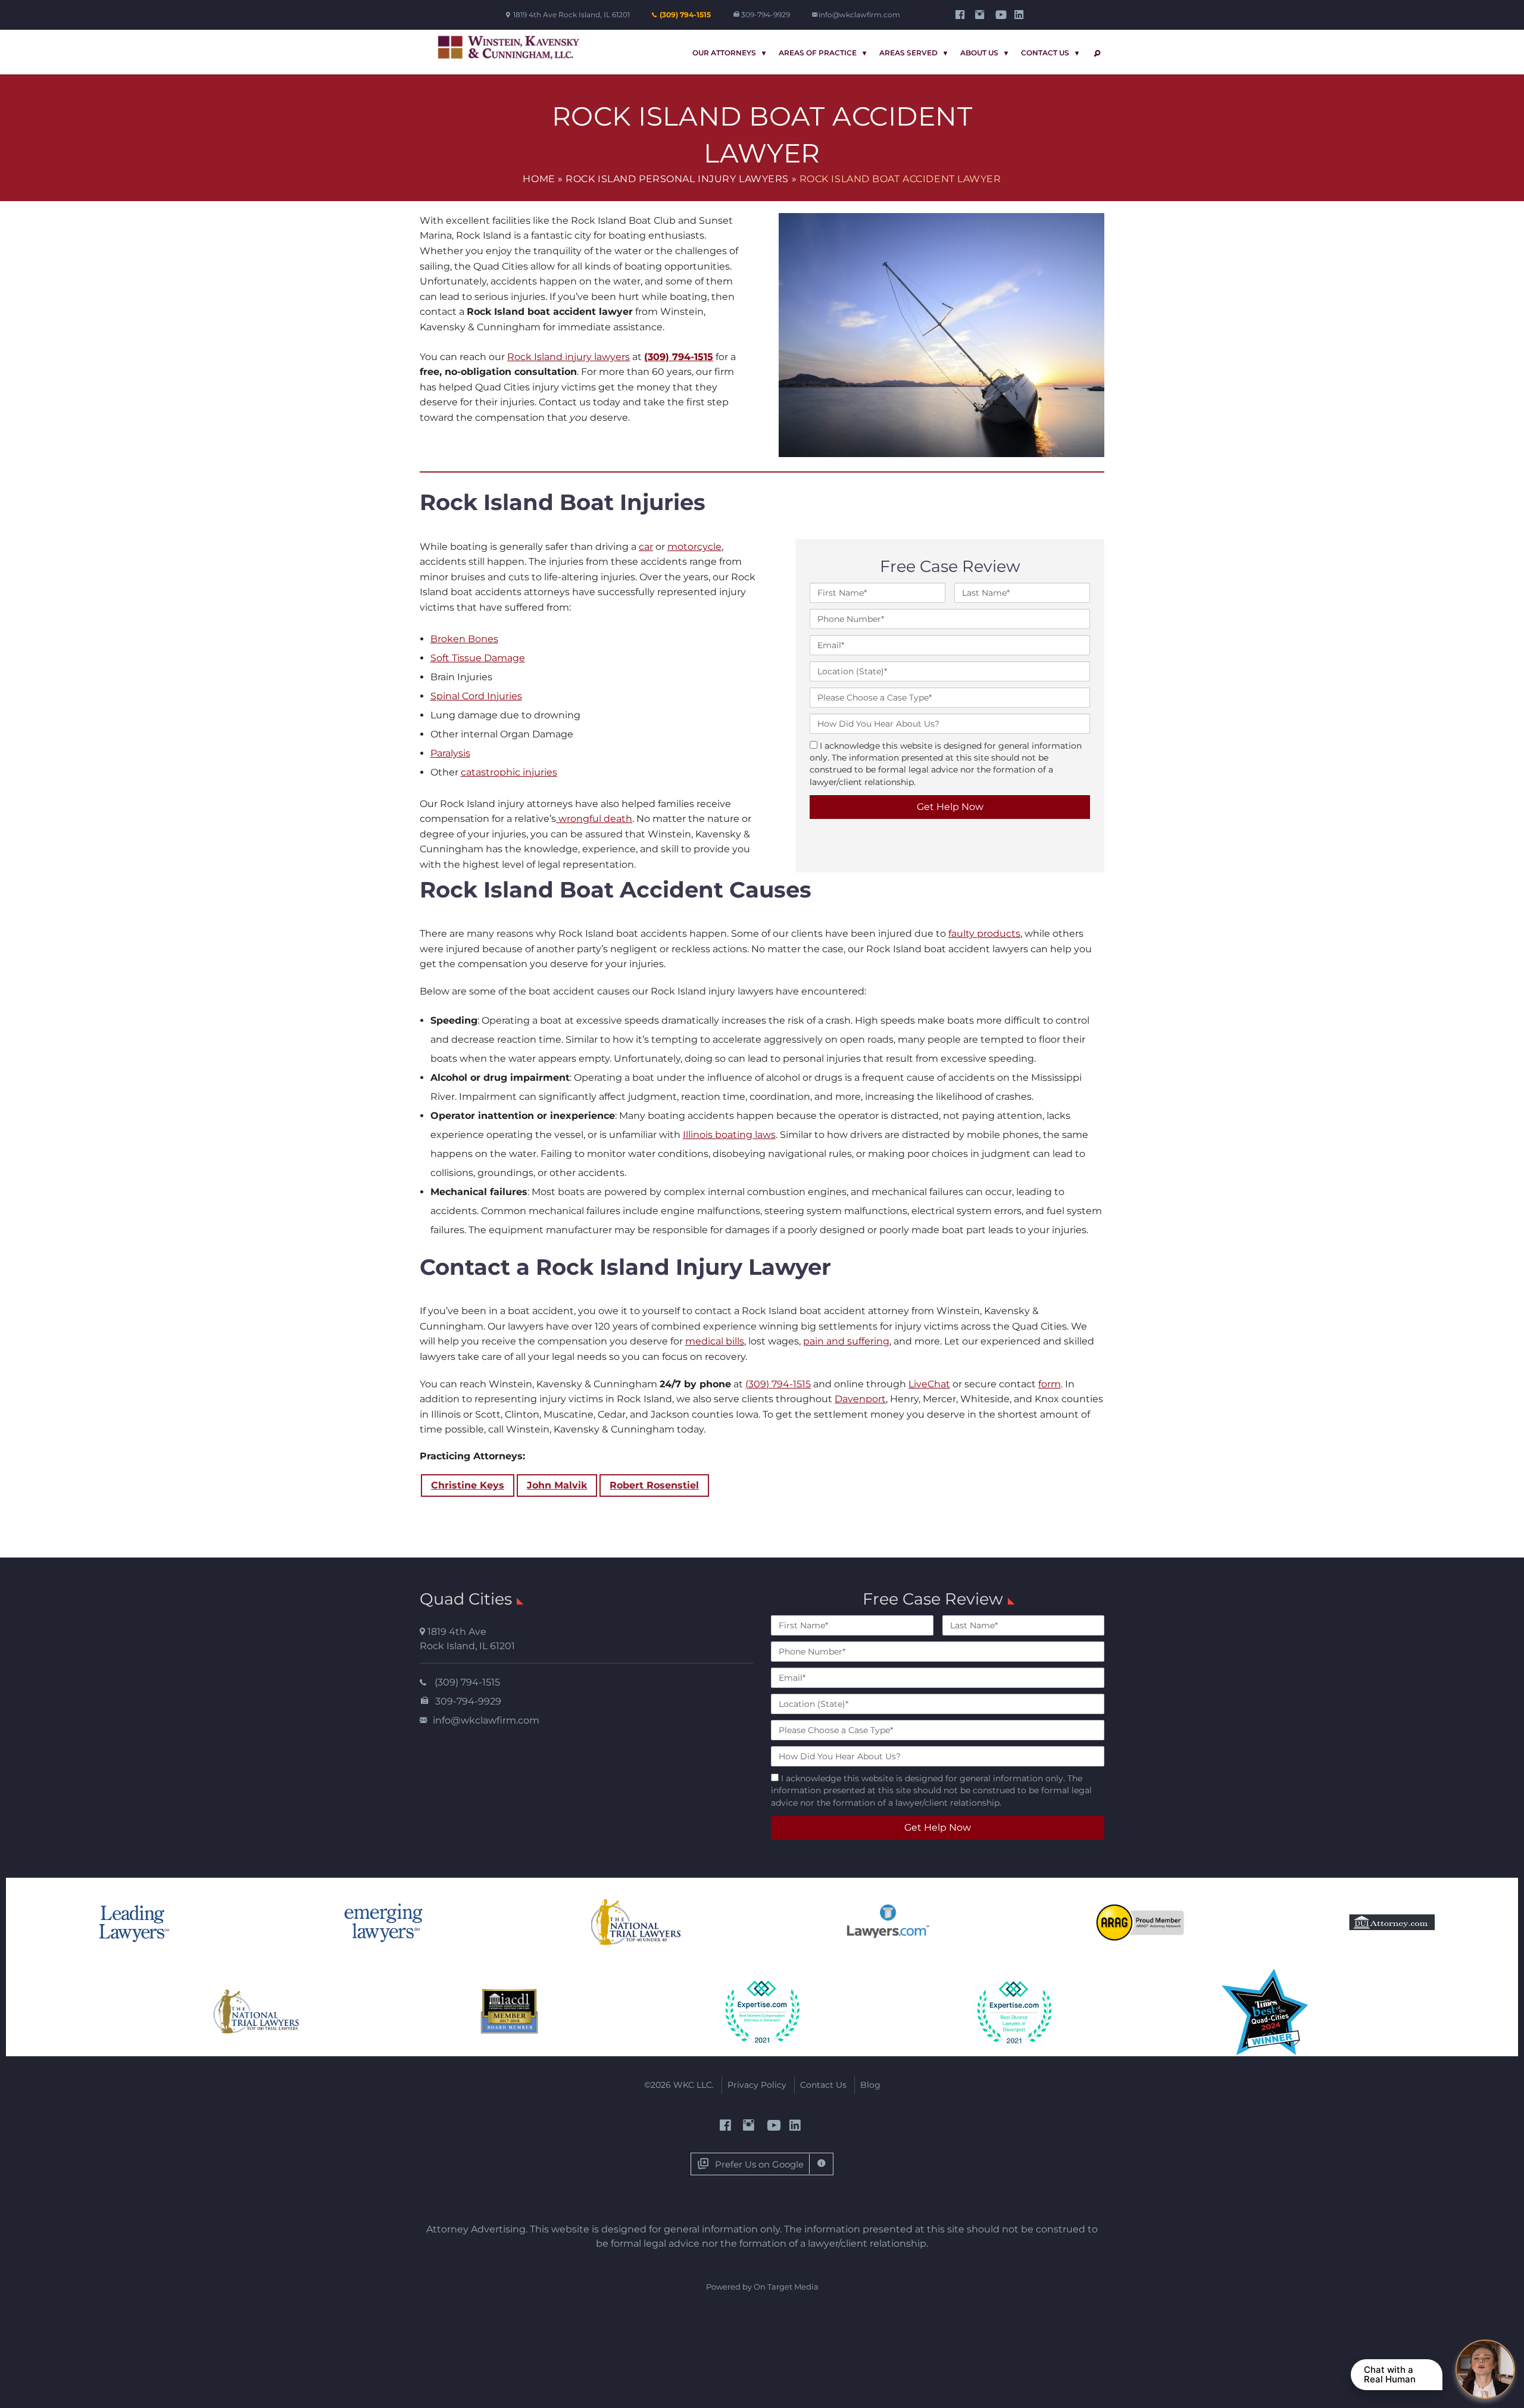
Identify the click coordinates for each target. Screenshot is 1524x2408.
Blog (870, 2085)
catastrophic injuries (509, 772)
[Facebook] (962, 15)
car (646, 547)
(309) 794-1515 (685, 15)
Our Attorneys (724, 53)
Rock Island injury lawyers (569, 357)
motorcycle (694, 547)
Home (539, 179)
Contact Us (1045, 53)
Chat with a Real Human (1390, 2374)
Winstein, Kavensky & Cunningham (509, 48)
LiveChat (929, 1384)
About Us (979, 53)
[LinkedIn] (1021, 15)
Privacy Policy (757, 2085)
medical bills (715, 1341)
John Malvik (557, 1485)
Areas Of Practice (818, 53)
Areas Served (908, 53)
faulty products (984, 934)
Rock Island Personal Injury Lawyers (677, 179)
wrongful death (594, 819)
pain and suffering (846, 1341)
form (1050, 1384)
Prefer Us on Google (759, 2164)
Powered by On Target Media (762, 2287)
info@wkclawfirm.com (859, 15)
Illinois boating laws (729, 1135)
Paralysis (450, 753)
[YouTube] (1001, 15)
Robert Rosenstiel (654, 1485)
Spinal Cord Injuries (476, 696)
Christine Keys (468, 1485)
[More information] (821, 2164)
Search (1095, 53)
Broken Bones (464, 639)
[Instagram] (981, 15)
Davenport (860, 1399)
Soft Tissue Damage (478, 658)
